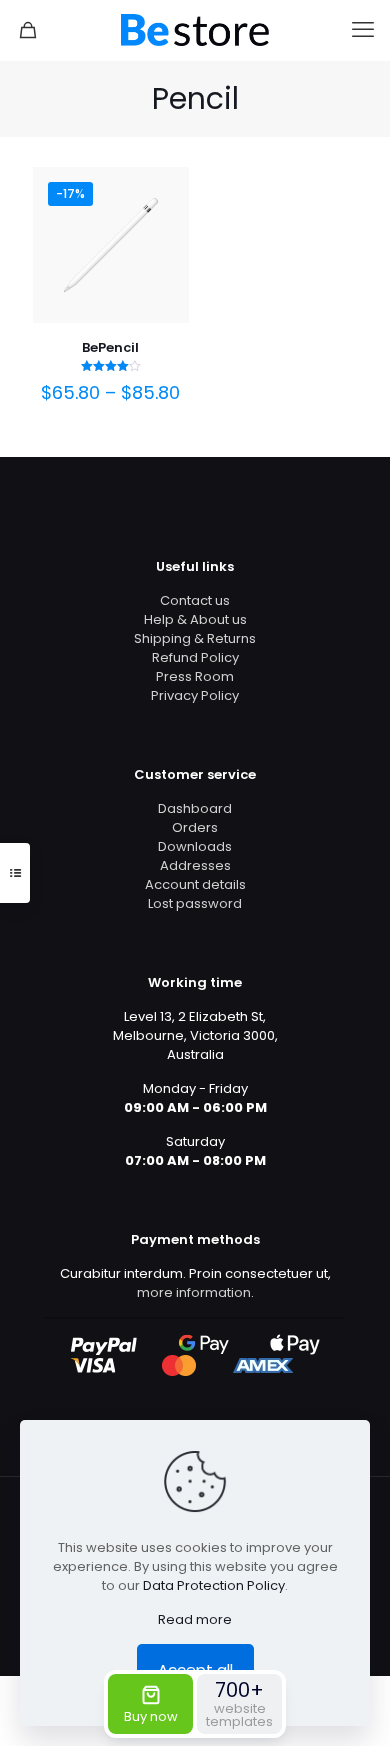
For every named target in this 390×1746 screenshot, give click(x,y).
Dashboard (195, 808)
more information (194, 1292)
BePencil (110, 347)
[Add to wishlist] (166, 219)
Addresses (195, 865)
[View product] (166, 190)
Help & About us (195, 619)
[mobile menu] (363, 30)
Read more (195, 1619)
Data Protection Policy (214, 1585)
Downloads (195, 846)
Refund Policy (195, 657)
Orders (195, 827)
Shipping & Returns (195, 638)
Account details (195, 884)
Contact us (195, 600)
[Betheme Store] (195, 30)
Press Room (195, 676)
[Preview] (166, 248)
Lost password (195, 903)
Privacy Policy (195, 695)
